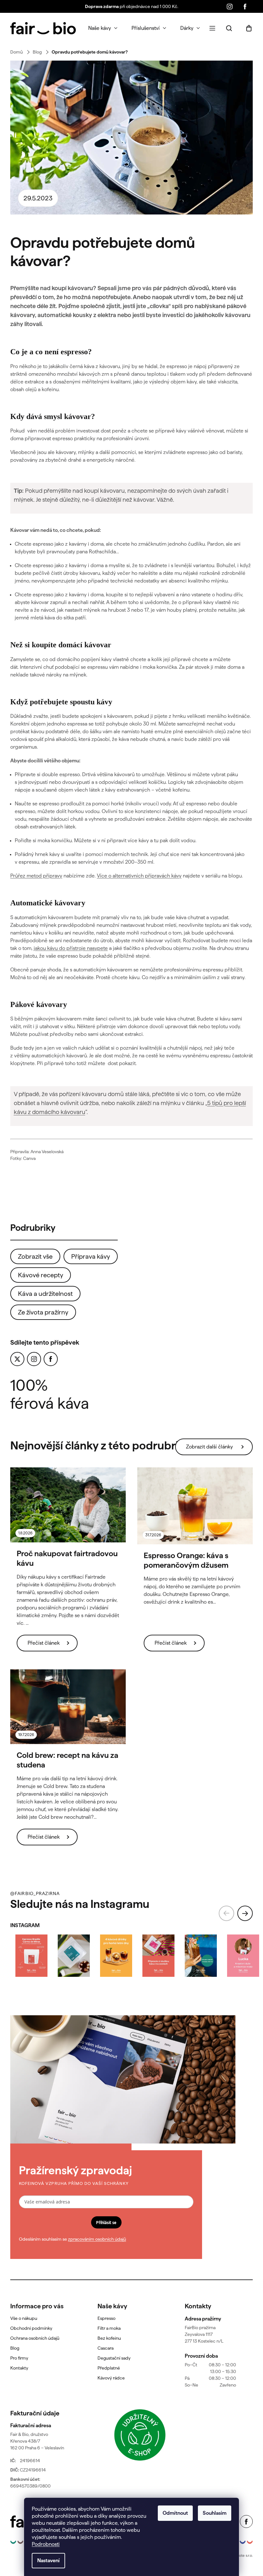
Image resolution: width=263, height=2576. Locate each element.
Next (245, 1913)
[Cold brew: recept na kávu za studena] (68, 1707)
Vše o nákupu (24, 2318)
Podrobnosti (46, 2544)
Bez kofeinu (109, 2338)
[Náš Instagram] (230, 6)
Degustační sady (114, 2358)
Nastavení (48, 2560)
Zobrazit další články (209, 1447)
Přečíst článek (44, 1643)
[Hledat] (229, 28)
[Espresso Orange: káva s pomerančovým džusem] (195, 1506)
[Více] (212, 28)
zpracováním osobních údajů (97, 2239)
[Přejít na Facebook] (51, 1359)
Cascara (106, 2348)
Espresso (106, 2318)
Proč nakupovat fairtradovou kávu (67, 1558)
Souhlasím (215, 2513)
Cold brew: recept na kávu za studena (68, 1760)
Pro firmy (19, 2358)
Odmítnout (175, 2513)
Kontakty (19, 2368)
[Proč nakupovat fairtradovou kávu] (68, 1505)
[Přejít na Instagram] (34, 1359)
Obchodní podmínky (31, 2328)
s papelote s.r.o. (240, 2555)
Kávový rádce (111, 2378)
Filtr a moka (109, 2328)
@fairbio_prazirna (35, 1893)
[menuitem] (103, 28)
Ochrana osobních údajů (35, 2338)
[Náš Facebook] (245, 6)
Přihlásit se (106, 2222)
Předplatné (109, 2368)
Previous (226, 1913)
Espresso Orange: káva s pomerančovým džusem (186, 1560)
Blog (15, 2348)
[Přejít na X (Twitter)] (17, 1359)
